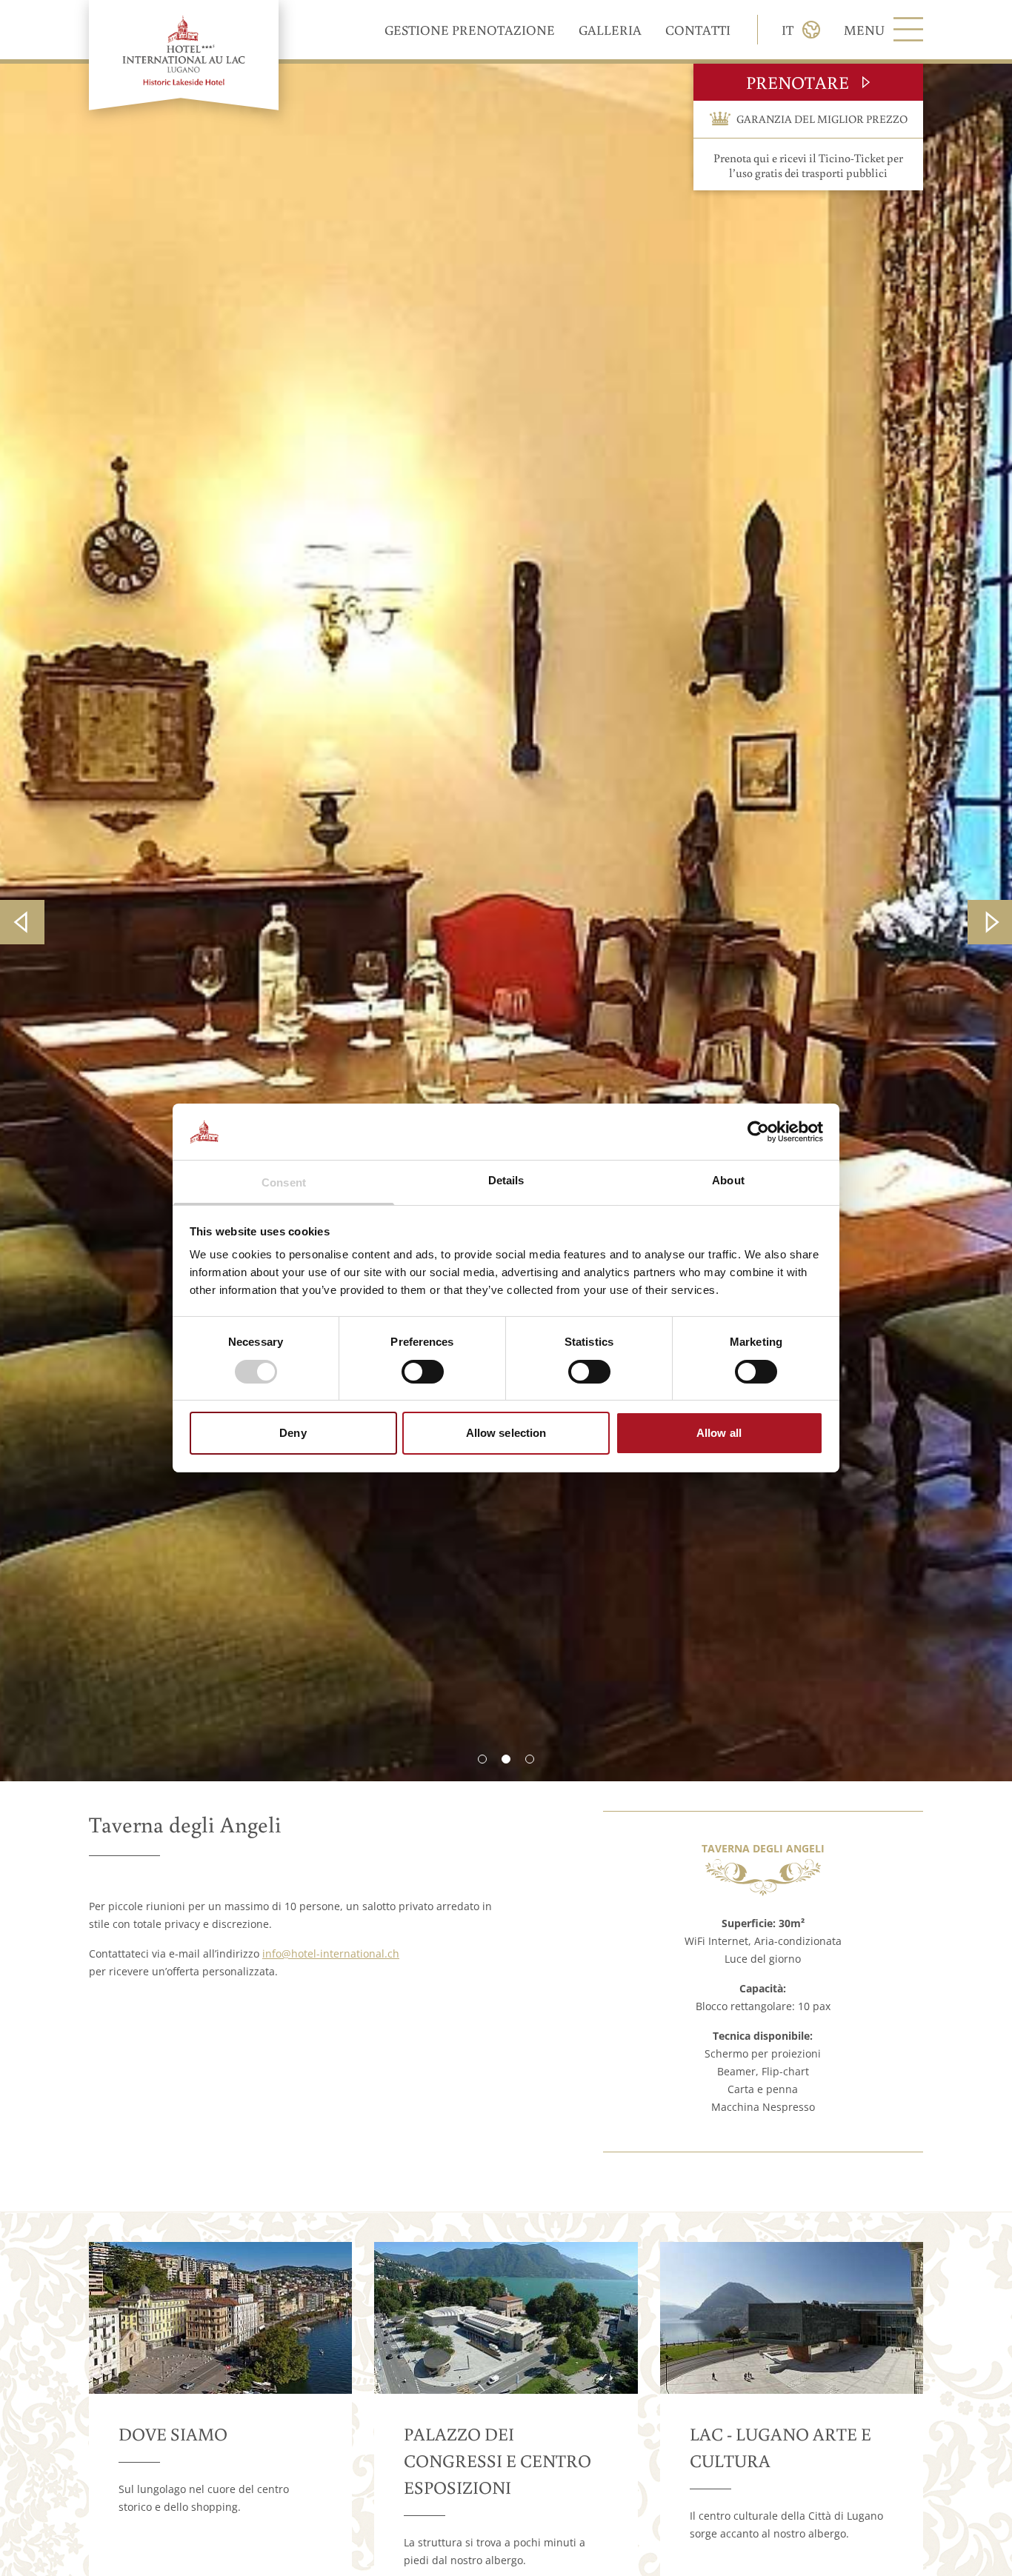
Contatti (698, 30)
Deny (293, 1434)
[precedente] (22, 922)
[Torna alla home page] (184, 55)
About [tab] (728, 1181)
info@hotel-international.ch (331, 1953)
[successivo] (990, 922)
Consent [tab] (284, 1183)
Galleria (610, 30)
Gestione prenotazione (470, 30)
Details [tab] (506, 1181)
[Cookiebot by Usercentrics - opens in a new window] (758, 1132)
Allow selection (506, 1434)
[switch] (423, 1372)
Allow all (719, 1434)
